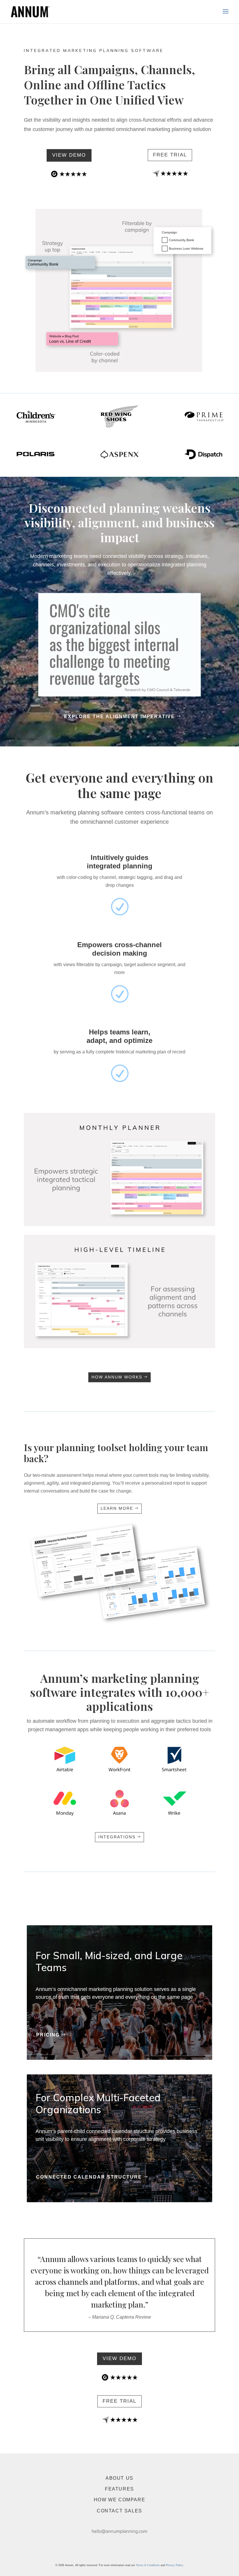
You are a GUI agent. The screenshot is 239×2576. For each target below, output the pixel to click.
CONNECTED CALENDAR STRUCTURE (89, 2177)
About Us (119, 2478)
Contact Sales (119, 2511)
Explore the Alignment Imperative (119, 717)
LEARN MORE (117, 1508)
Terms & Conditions (148, 2565)
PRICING (48, 2035)
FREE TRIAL (170, 155)
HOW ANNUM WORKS (117, 1377)
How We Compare (119, 2500)
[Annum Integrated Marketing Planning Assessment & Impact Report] (119, 1622)
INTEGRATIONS (117, 1837)
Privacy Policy (174, 2565)
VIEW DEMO (69, 155)
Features (119, 2489)
